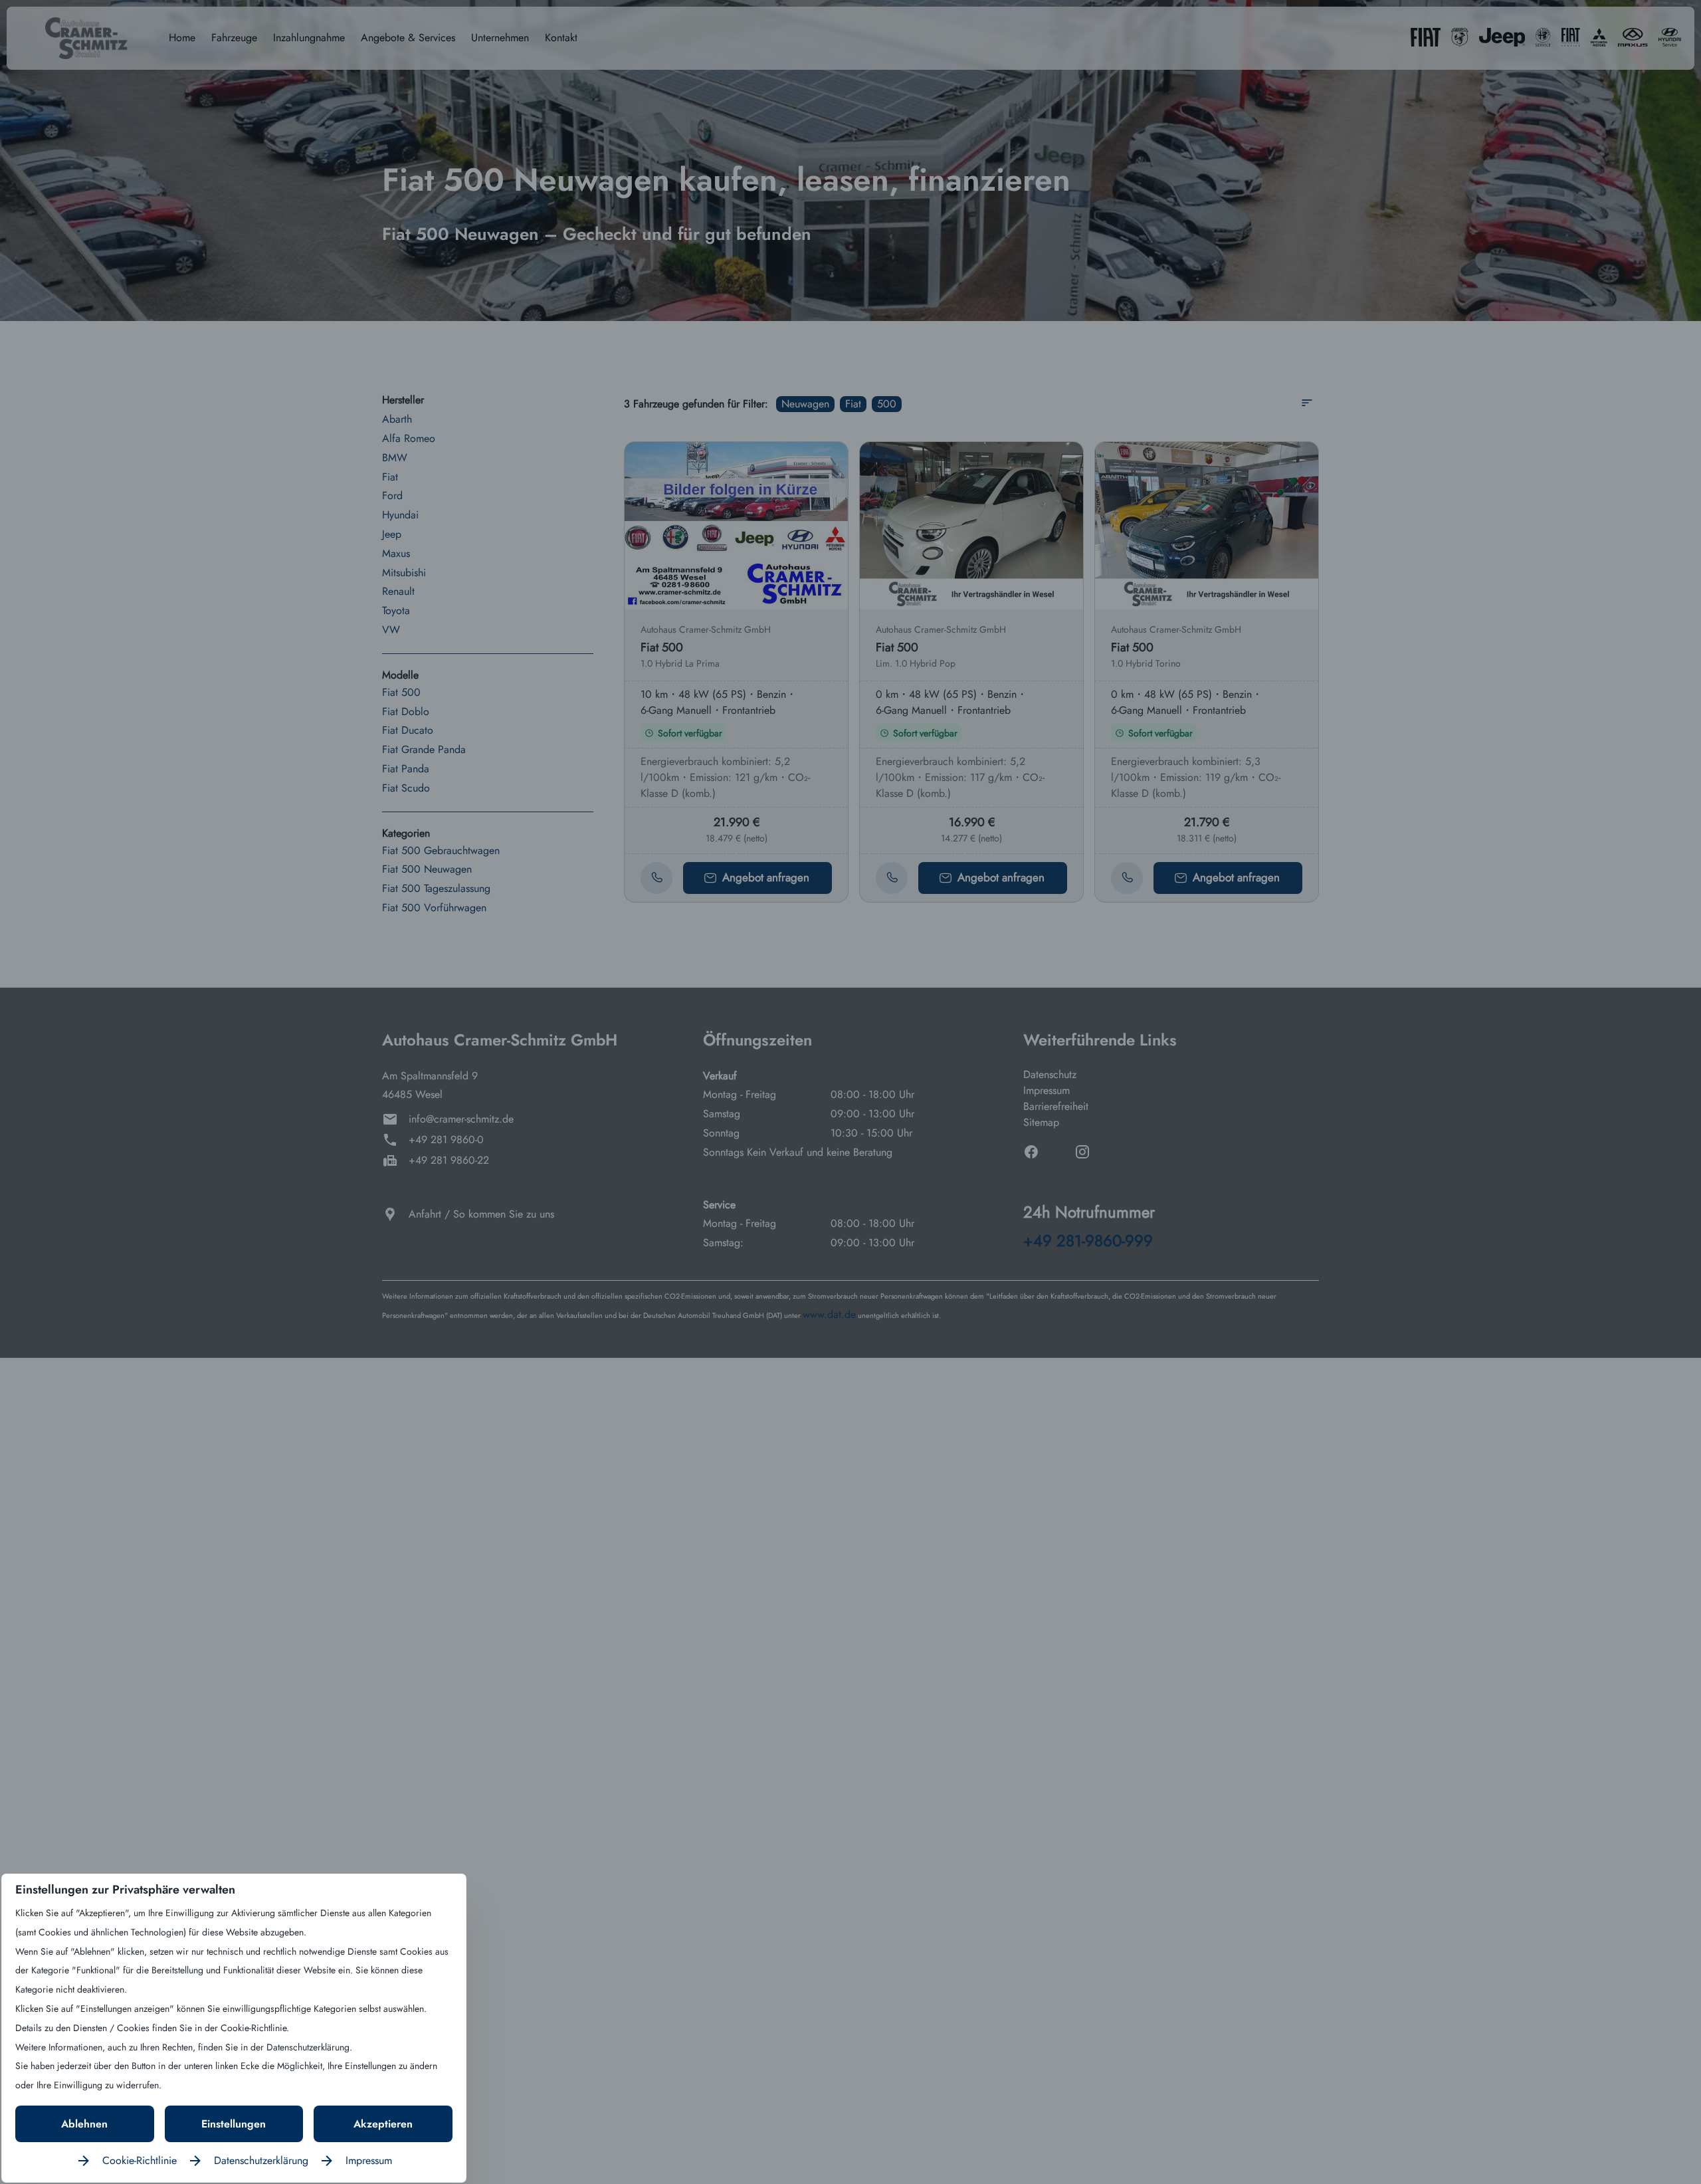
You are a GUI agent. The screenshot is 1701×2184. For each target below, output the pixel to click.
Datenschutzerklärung (261, 2160)
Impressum (369, 2160)
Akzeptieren (383, 2124)
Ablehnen (84, 2124)
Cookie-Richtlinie (140, 2160)
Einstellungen (234, 2124)
